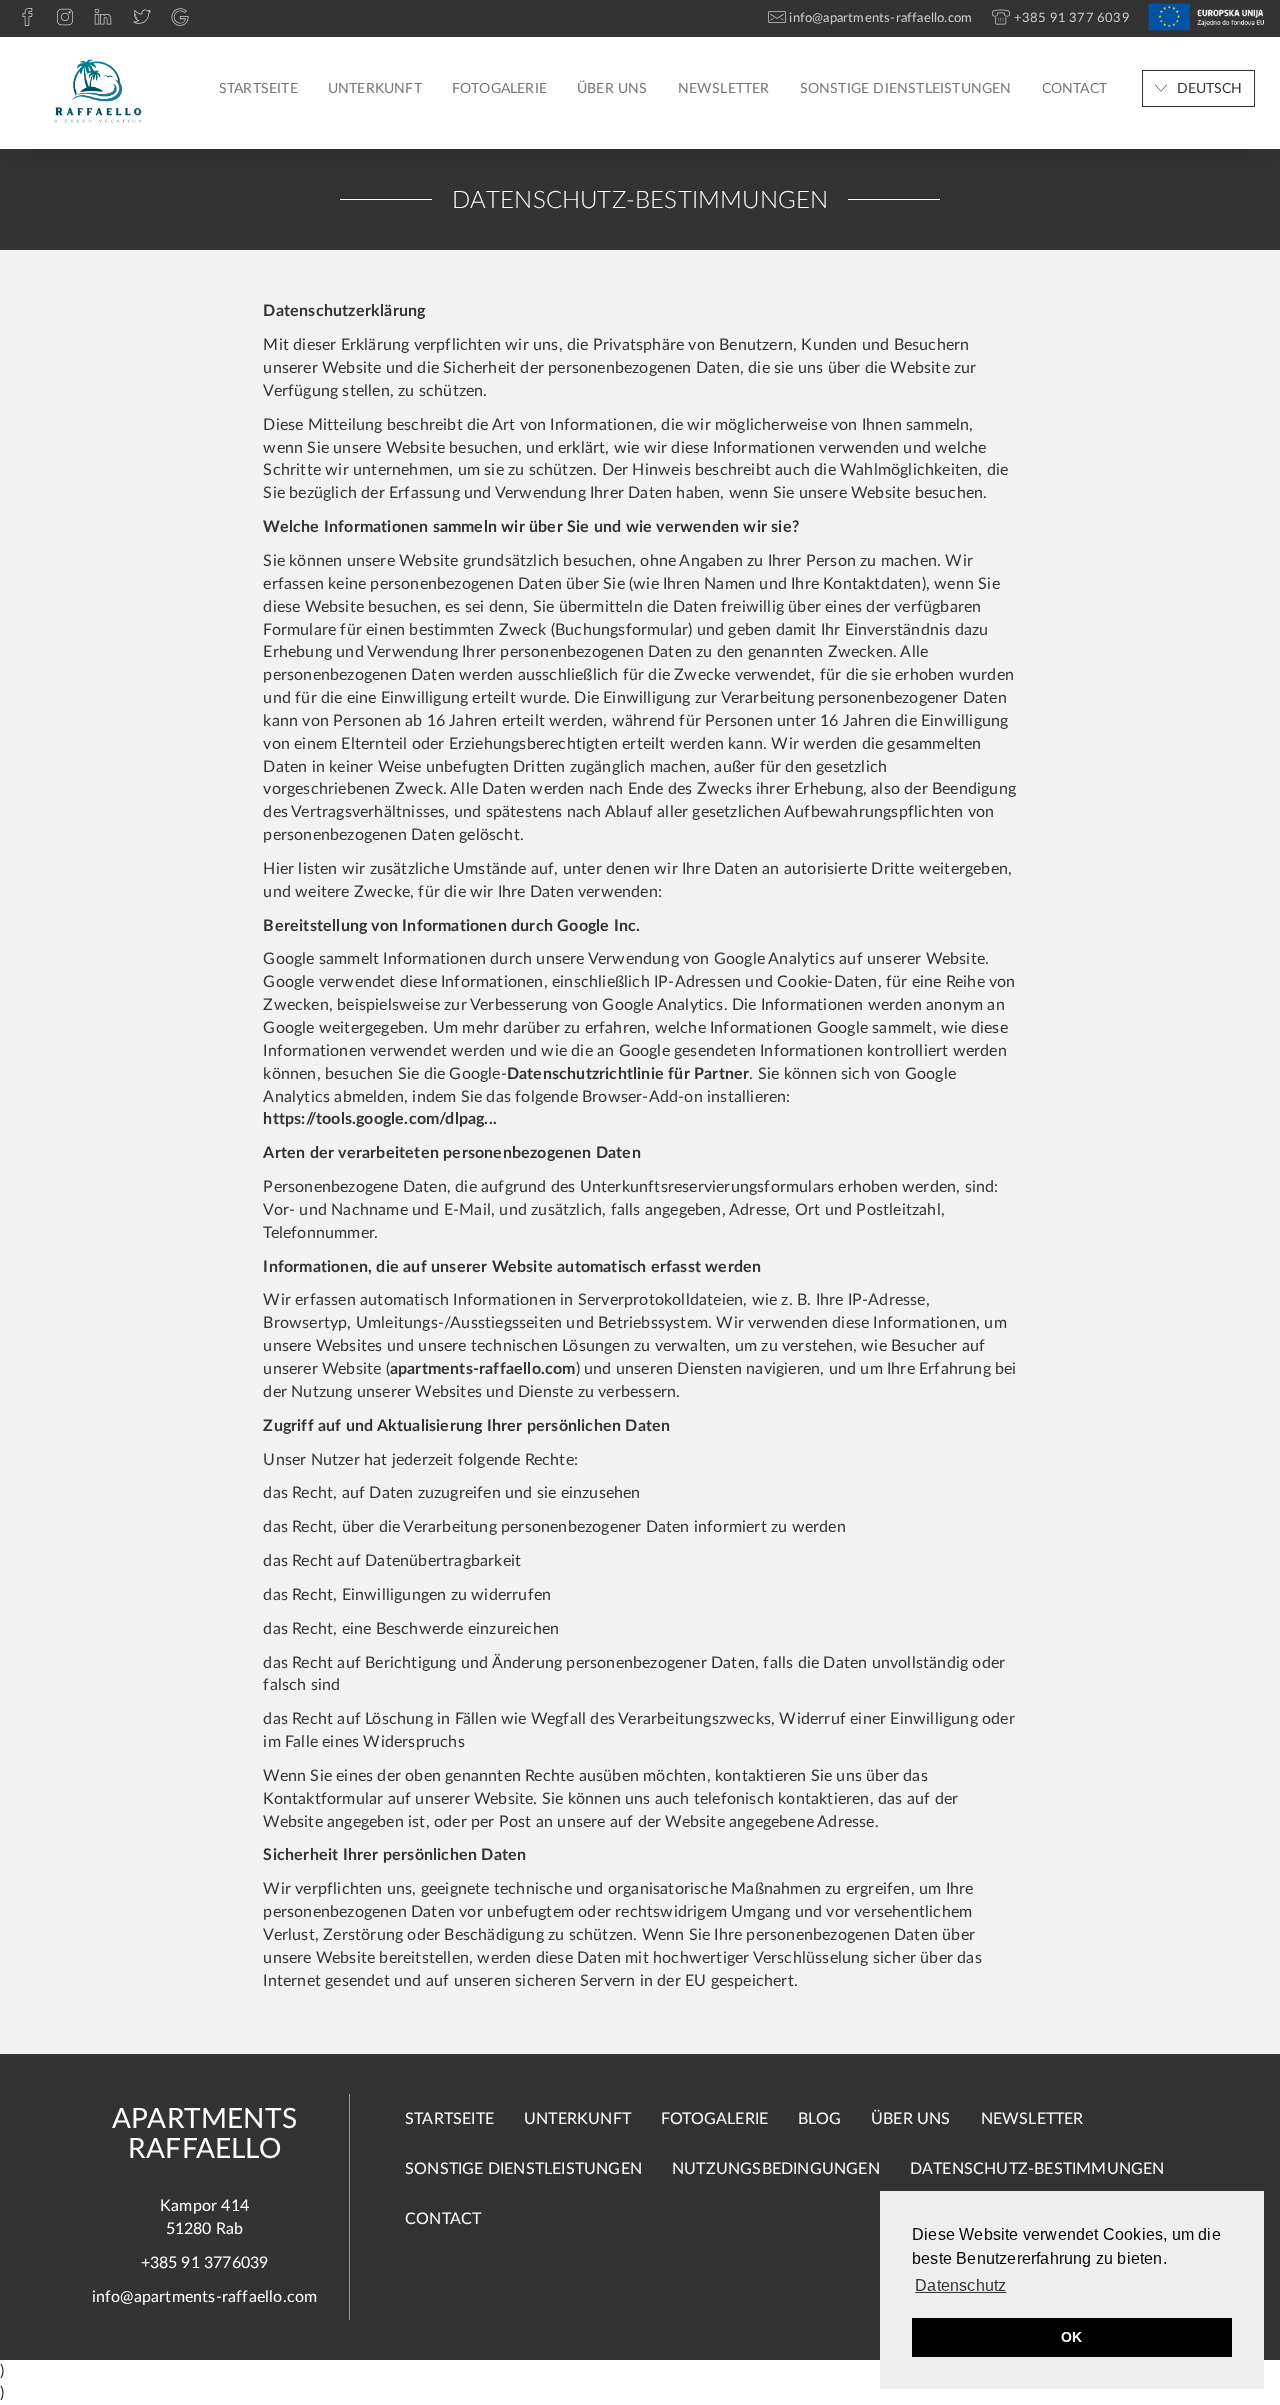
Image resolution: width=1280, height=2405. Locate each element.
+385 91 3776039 (205, 2263)
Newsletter (724, 89)
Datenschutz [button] (960, 2285)
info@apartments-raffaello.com (205, 2297)
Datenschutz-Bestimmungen (1037, 2169)
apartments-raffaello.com (483, 1369)
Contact (1074, 89)
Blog (819, 2119)
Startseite (258, 89)
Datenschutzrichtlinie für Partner (628, 1074)
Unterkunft (375, 89)
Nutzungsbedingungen (776, 2169)
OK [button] (1071, 2337)
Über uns (612, 89)
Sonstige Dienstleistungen (906, 89)
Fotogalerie (499, 89)
